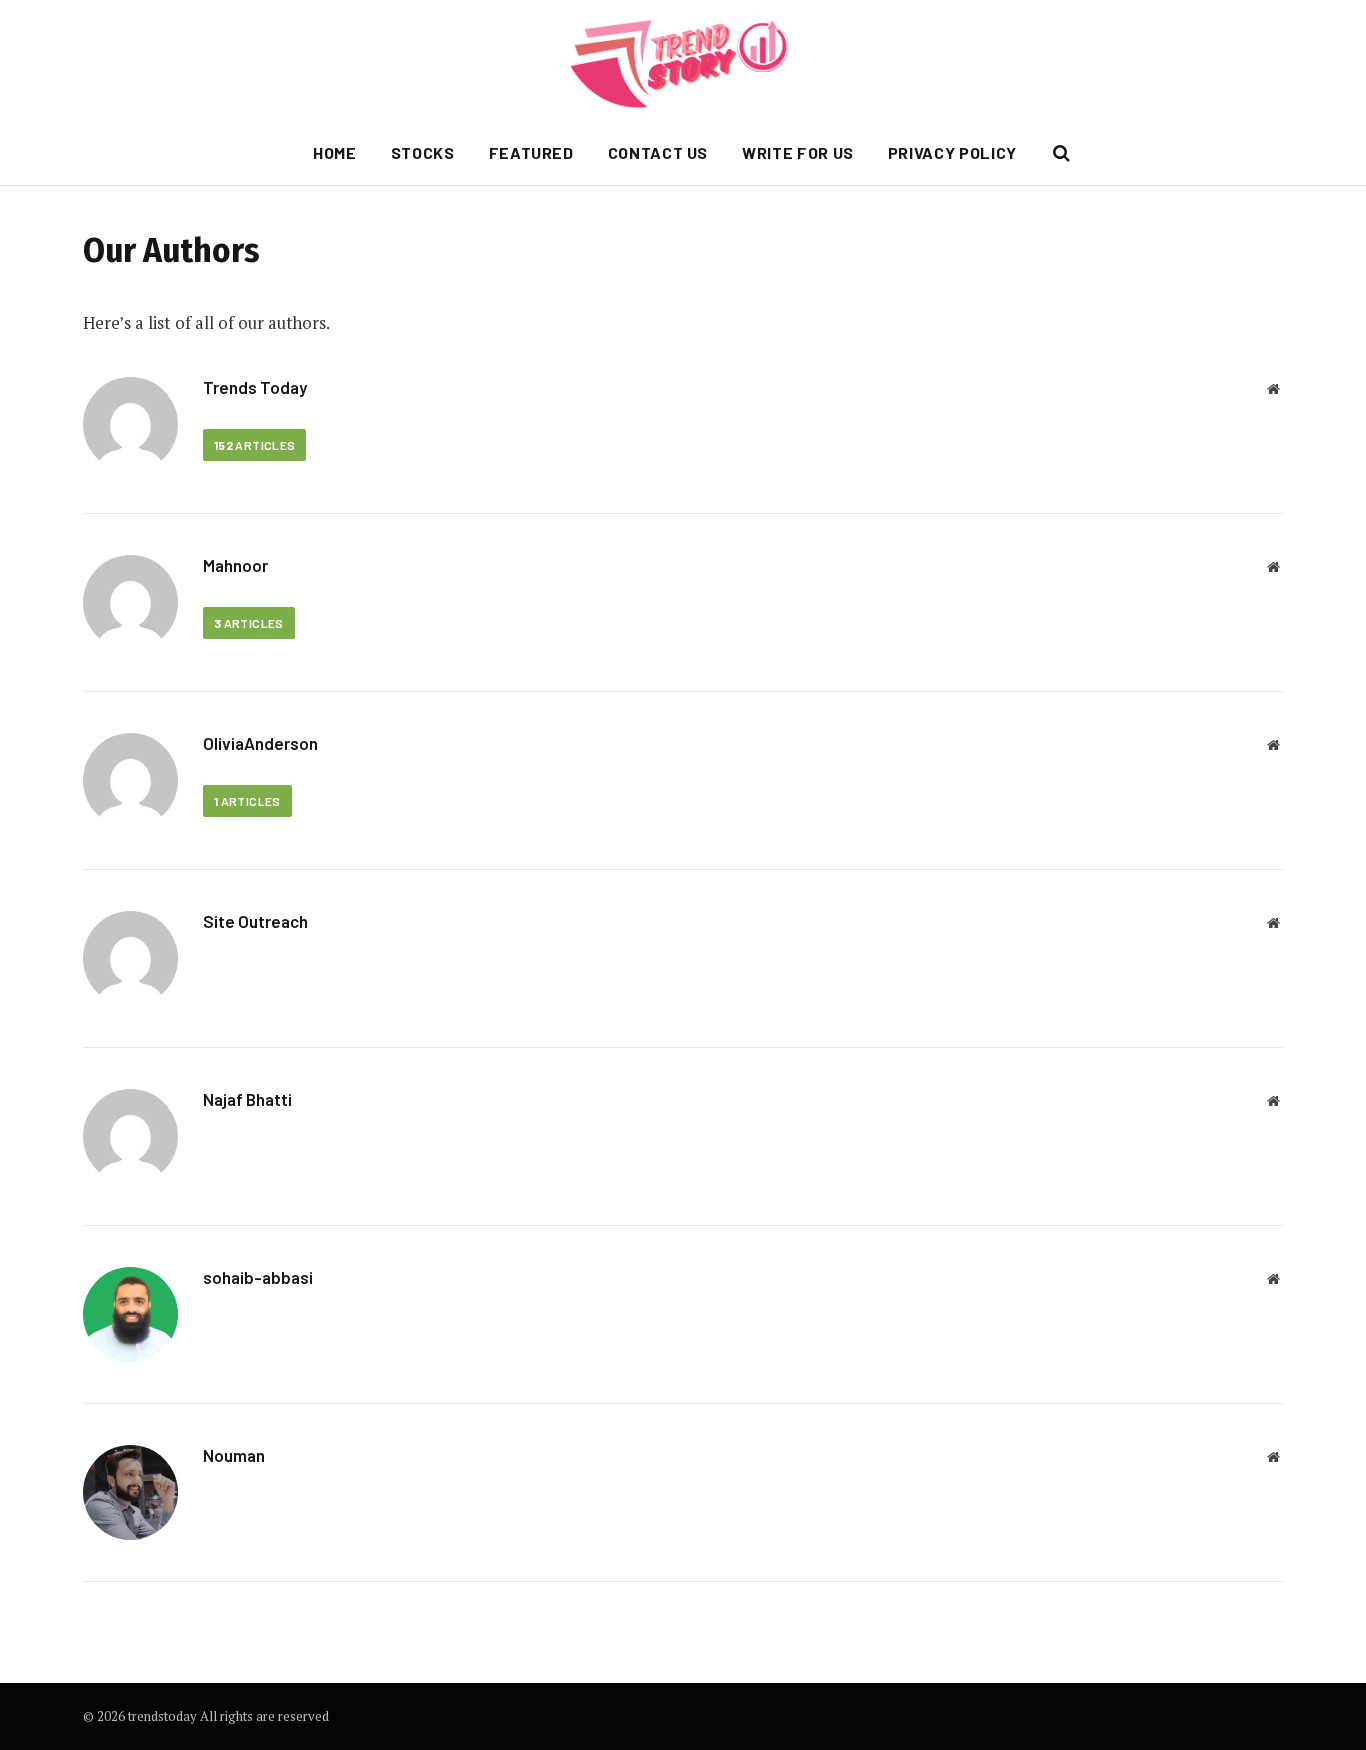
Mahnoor (235, 565)
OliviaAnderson (260, 743)
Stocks (423, 152)
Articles (254, 445)
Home (335, 152)
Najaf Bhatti (247, 1099)
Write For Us (798, 152)
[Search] (1059, 153)
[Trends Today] (683, 60)
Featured (531, 152)
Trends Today (255, 387)
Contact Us (658, 152)
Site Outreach (255, 921)
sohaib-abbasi (258, 1277)
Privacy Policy (952, 152)
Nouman (234, 1455)
